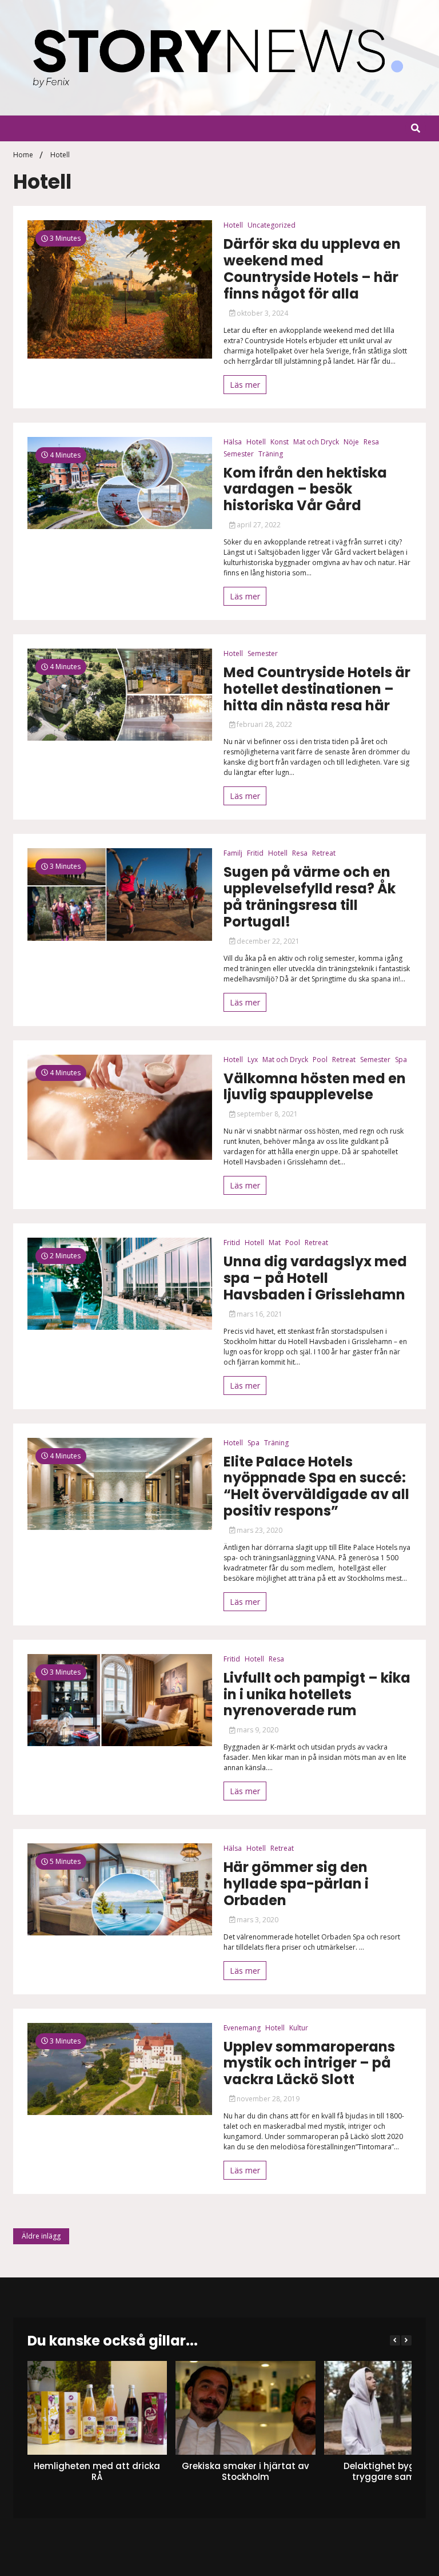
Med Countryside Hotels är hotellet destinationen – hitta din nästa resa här (317, 689)
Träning (271, 454)
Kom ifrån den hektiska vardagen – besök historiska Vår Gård (305, 490)
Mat (275, 1243)
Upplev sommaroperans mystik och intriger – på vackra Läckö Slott (309, 2064)
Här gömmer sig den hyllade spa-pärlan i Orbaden (296, 1884)
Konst (280, 442)
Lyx (253, 1060)
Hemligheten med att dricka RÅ (97, 2472)
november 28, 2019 (267, 2099)
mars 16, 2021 (259, 1314)
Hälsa (233, 442)
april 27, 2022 (258, 525)
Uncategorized (272, 225)
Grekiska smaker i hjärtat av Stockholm (246, 2472)
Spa (401, 1060)
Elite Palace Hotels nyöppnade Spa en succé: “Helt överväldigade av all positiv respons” (316, 1487)
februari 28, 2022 (264, 724)
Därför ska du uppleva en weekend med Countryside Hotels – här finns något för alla (312, 269)
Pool (320, 1060)
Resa (371, 442)
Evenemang (242, 2028)
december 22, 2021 (267, 941)
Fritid (255, 853)
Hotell (233, 225)
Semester (239, 454)
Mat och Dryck (316, 442)
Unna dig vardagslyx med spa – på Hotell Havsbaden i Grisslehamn (315, 1278)
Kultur (299, 2028)
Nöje (351, 442)
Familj (233, 853)
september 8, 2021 (266, 1114)
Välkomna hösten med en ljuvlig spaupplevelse (315, 1087)
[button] (406, 2340)
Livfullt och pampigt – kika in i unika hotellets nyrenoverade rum (317, 1695)
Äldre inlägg (41, 2236)
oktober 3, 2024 (262, 313)
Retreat (324, 853)
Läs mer (245, 385)
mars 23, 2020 (259, 1530)
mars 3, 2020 (257, 1920)
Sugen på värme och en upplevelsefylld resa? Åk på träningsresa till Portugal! (310, 897)
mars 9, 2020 (257, 1730)
